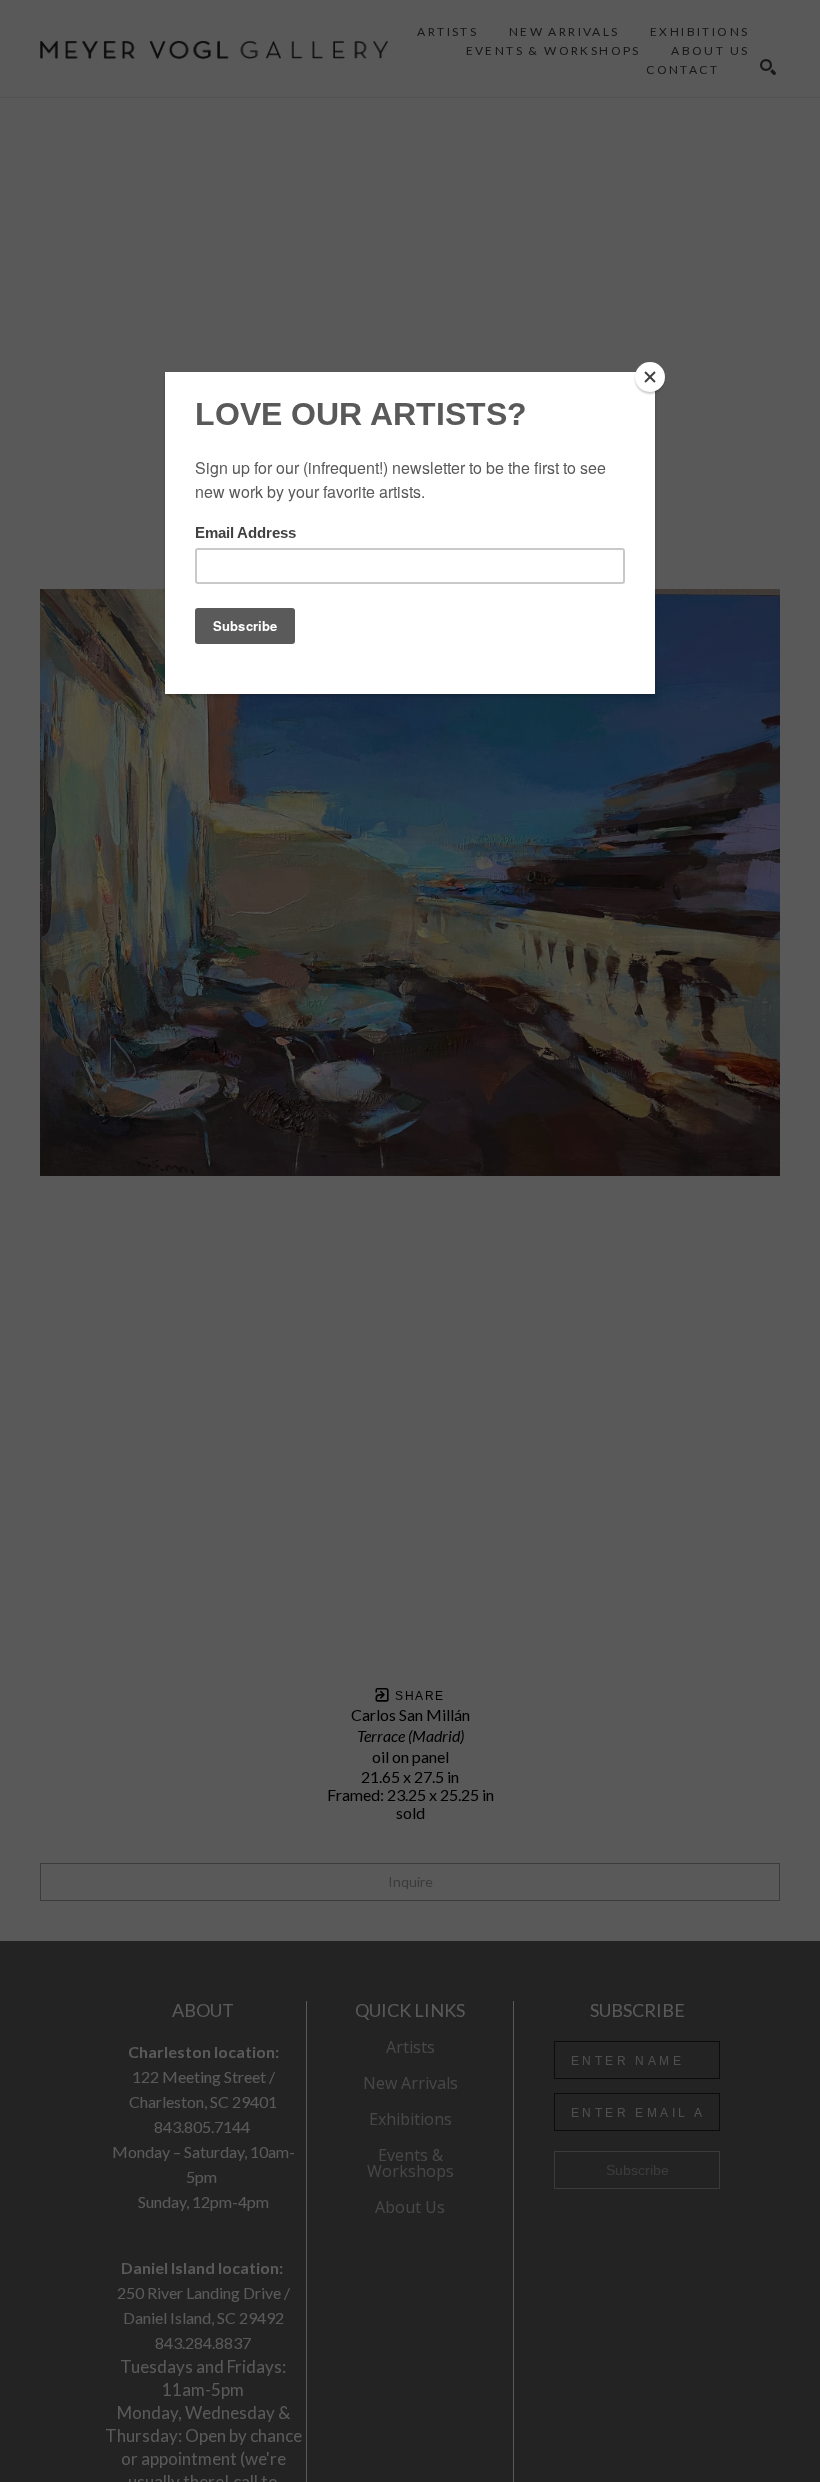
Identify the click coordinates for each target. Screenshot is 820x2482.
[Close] (650, 377)
